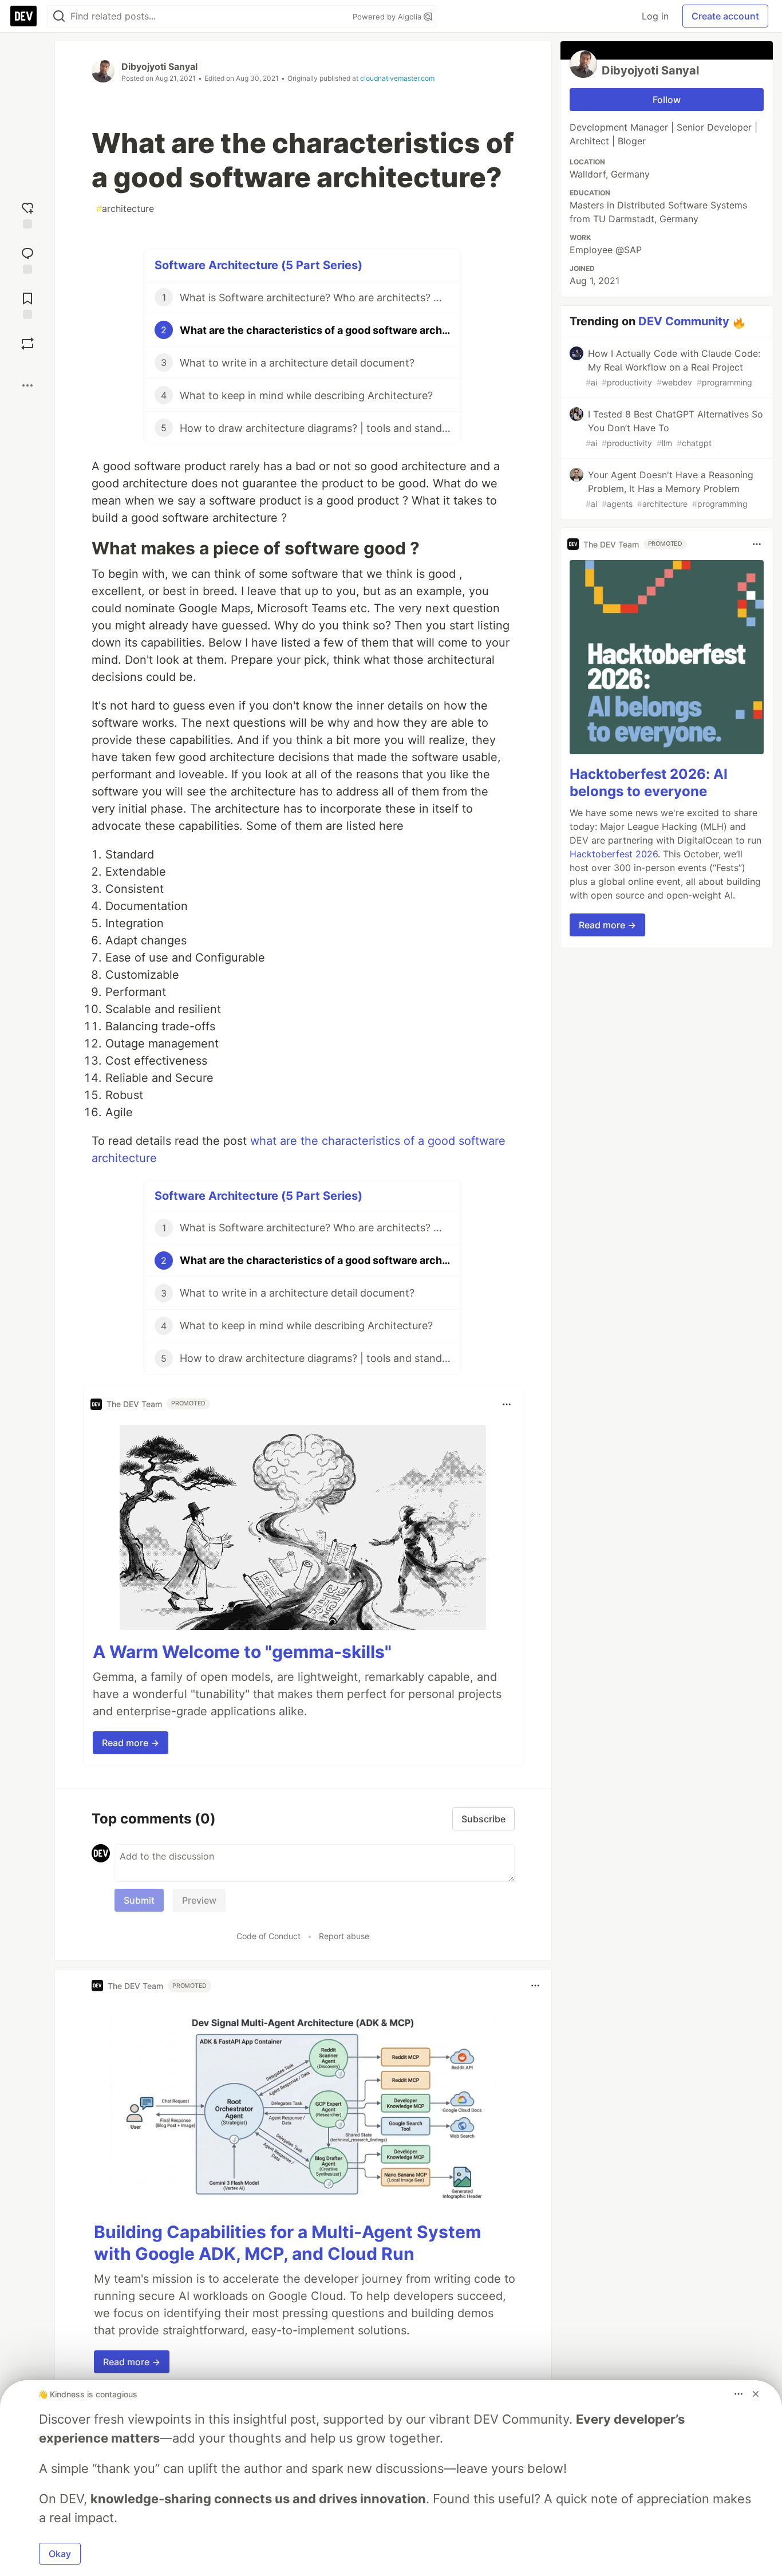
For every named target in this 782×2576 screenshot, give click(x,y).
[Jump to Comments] (27, 259)
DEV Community (684, 321)
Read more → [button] (131, 1743)
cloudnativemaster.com (397, 78)
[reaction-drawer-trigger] (27, 214)
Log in (655, 16)
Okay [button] (60, 2554)
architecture (125, 208)
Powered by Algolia (388, 17)
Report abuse (344, 1936)
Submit (139, 1900)
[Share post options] (27, 385)
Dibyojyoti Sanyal (159, 66)
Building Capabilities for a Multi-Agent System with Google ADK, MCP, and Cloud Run (287, 2243)
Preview (199, 1900)
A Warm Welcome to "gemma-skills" (242, 1652)
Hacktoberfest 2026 (614, 854)
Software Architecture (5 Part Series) (258, 265)
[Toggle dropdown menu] (507, 1404)
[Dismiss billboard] (756, 2394)
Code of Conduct (268, 1936)
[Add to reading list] (27, 304)
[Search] (59, 16)
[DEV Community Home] (23, 16)
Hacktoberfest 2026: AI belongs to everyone (649, 783)
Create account (725, 16)
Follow (667, 100)
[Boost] (27, 344)
